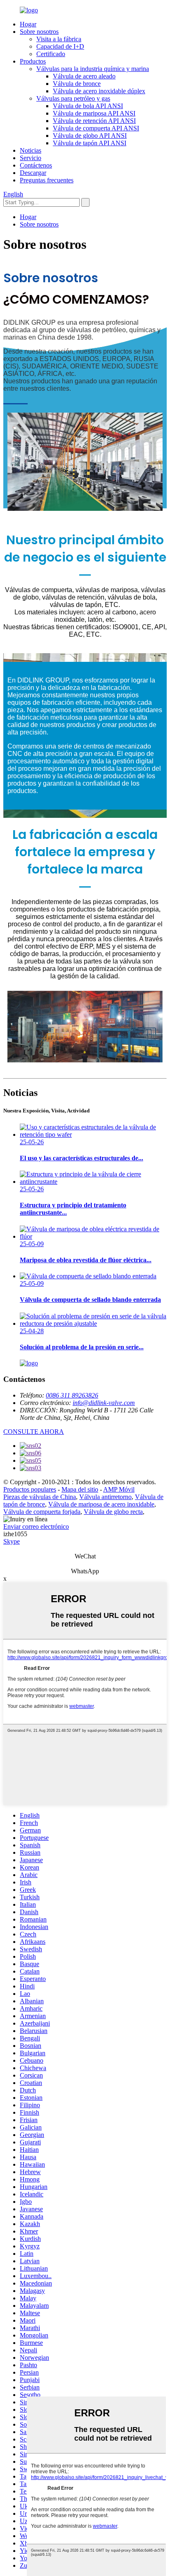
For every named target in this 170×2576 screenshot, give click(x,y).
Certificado (51, 54)
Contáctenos (36, 165)
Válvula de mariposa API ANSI (94, 113)
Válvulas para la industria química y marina (93, 69)
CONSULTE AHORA (34, 1432)
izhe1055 (15, 1534)
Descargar (33, 173)
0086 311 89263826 (72, 1395)
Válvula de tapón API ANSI (90, 143)
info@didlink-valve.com (104, 1403)
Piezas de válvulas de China (40, 1497)
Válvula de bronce (77, 84)
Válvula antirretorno (105, 1497)
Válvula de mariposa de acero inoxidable (101, 1504)
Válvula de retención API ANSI (94, 121)
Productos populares (30, 1489)
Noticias (31, 150)
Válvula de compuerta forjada (42, 1512)
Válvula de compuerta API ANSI (96, 128)
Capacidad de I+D (60, 46)
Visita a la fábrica (59, 39)
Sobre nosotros (39, 32)
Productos (33, 61)
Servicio (31, 158)
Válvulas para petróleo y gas (73, 98)
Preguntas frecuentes (47, 180)
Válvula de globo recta (113, 1512)
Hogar (28, 24)
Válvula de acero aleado (84, 76)
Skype (12, 1541)
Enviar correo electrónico (36, 1526)
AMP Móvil (119, 1489)
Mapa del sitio (80, 1489)
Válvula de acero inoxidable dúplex (99, 91)
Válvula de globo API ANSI (90, 136)
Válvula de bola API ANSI (88, 106)
